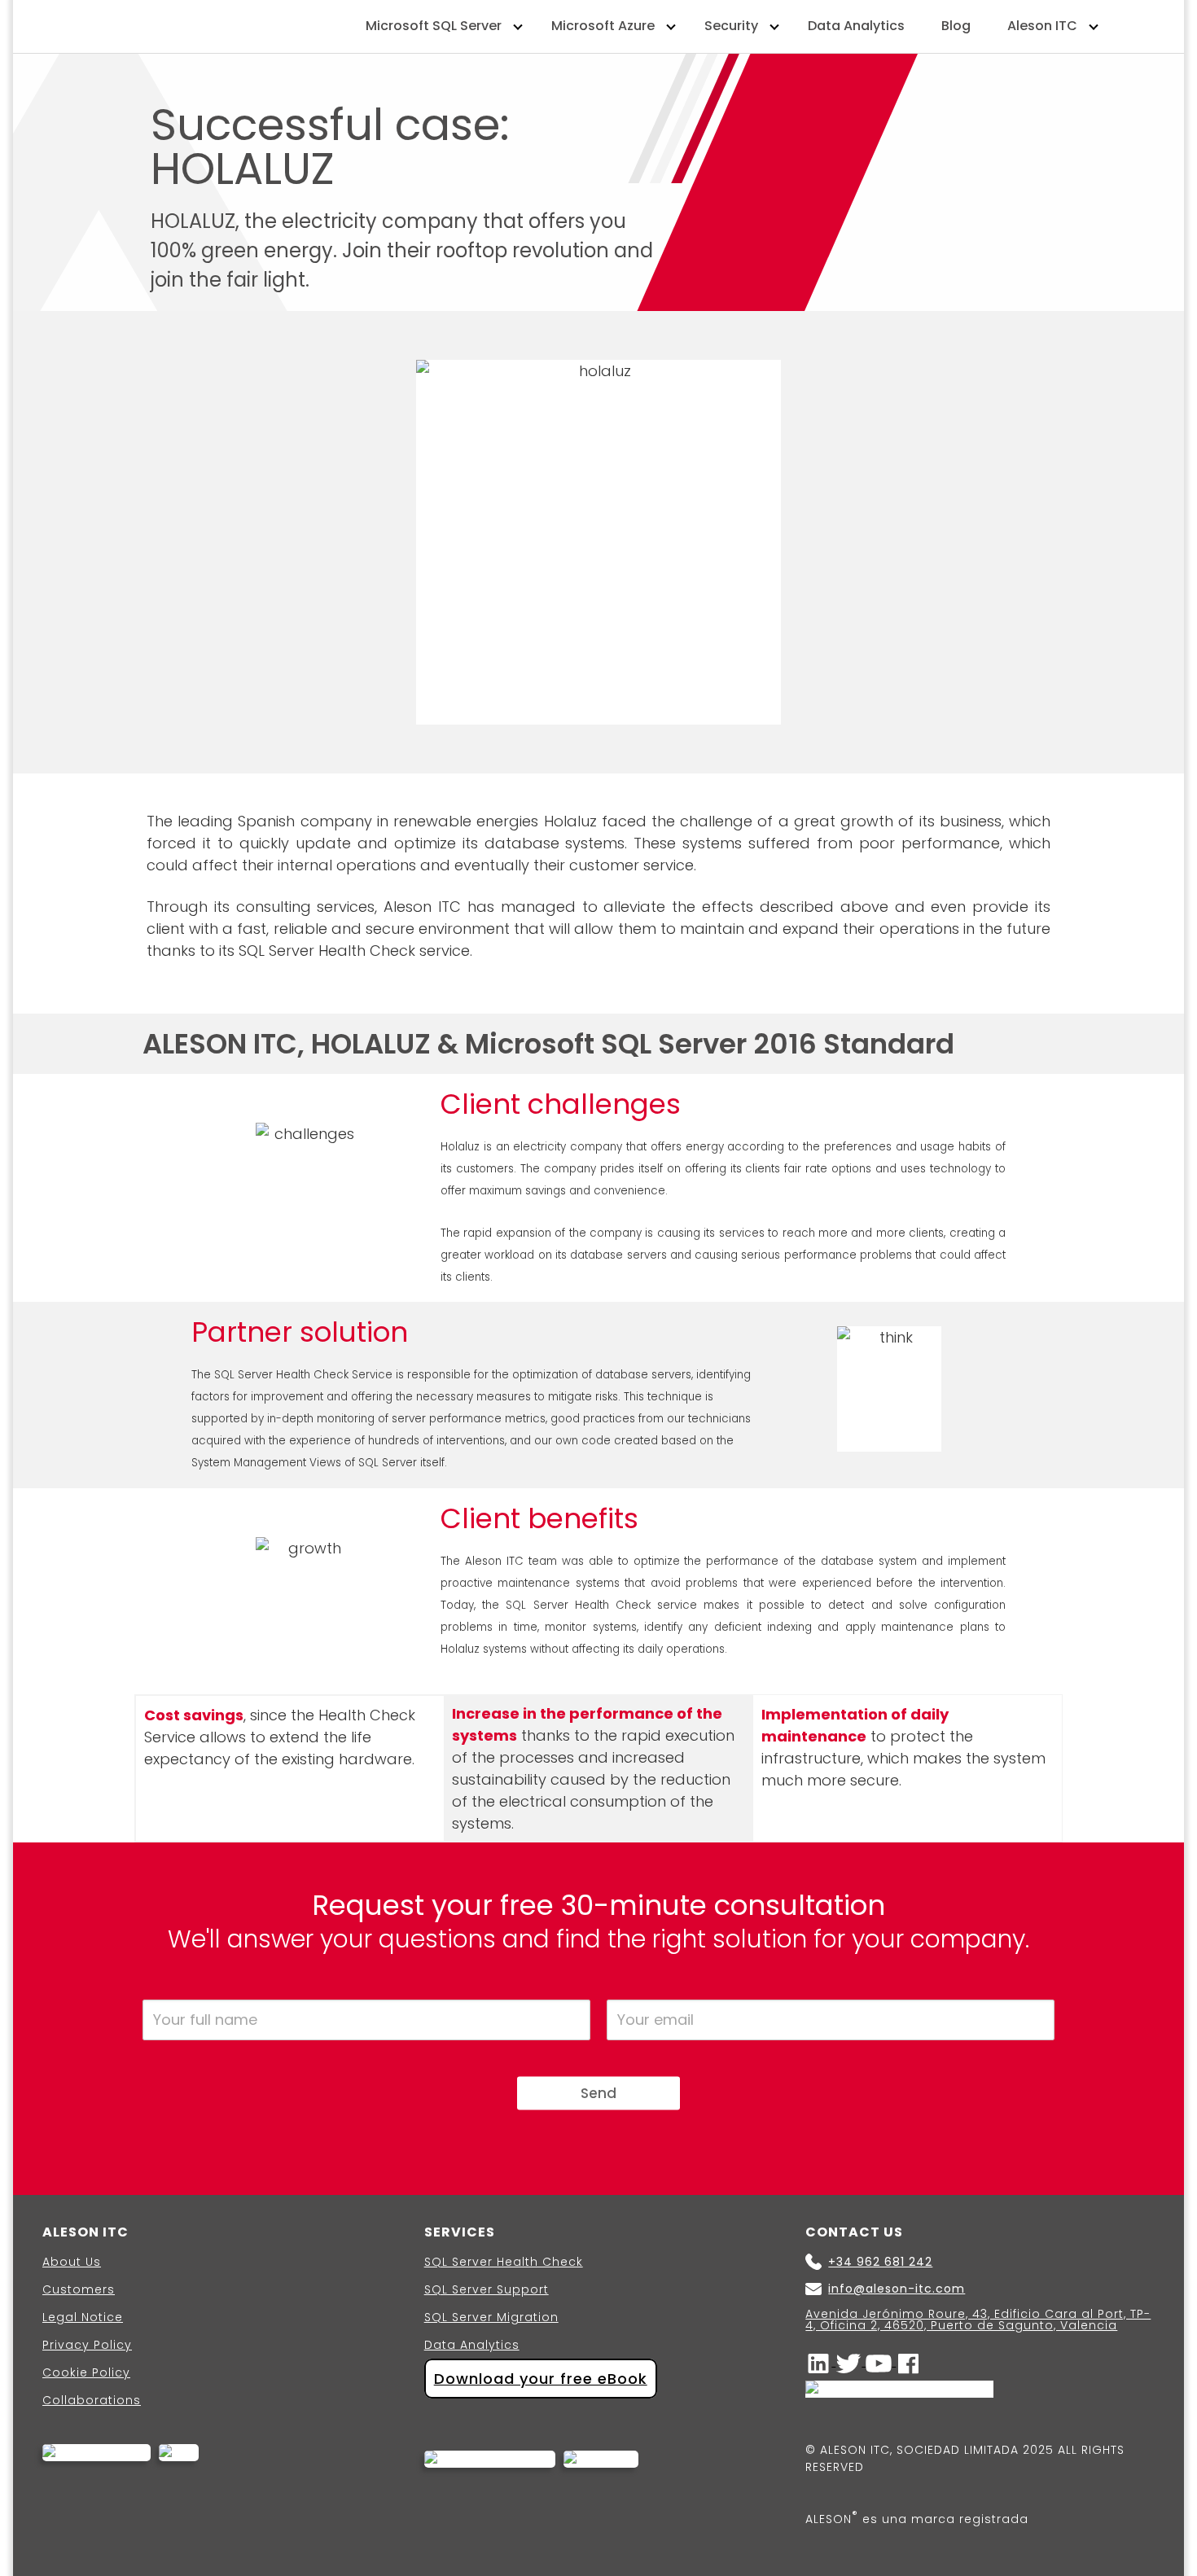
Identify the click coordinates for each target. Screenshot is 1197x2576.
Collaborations (92, 2400)
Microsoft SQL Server (434, 26)
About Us (72, 2262)
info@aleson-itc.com (897, 2289)
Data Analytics (856, 26)
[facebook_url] (909, 2362)
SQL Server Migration (491, 2317)
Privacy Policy (87, 2345)
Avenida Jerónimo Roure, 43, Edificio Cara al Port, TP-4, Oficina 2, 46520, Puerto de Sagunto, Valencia (978, 2320)
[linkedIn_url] (820, 2362)
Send (598, 2092)
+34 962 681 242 (880, 2262)
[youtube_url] (881, 2362)
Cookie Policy (86, 2372)
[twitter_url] (851, 2362)
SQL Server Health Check (504, 2262)
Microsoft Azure (603, 26)
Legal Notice (83, 2317)
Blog (956, 26)
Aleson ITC (1042, 26)
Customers (79, 2289)
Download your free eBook (541, 2379)
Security (731, 26)
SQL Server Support (487, 2289)
